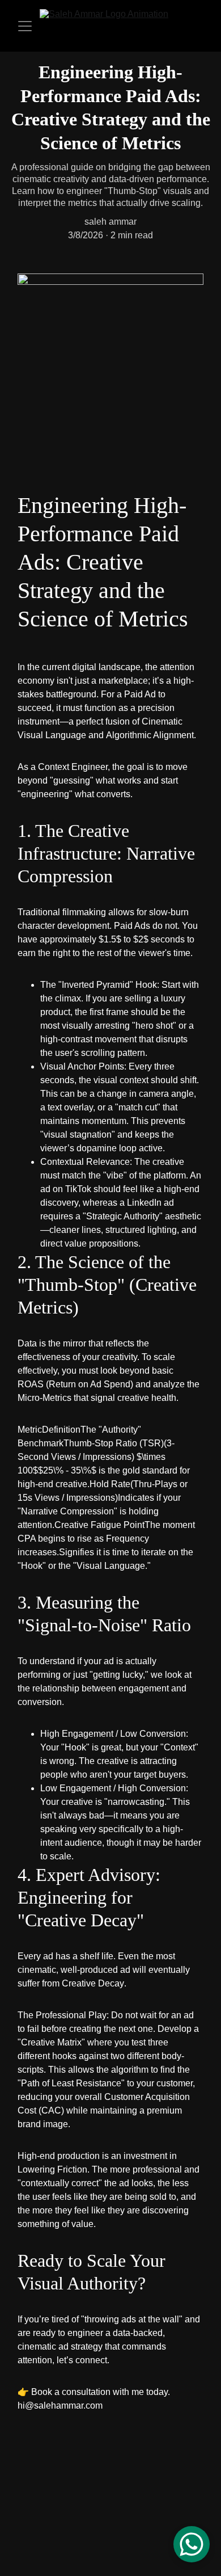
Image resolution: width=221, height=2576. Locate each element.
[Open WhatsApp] (192, 2544)
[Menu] (25, 26)
